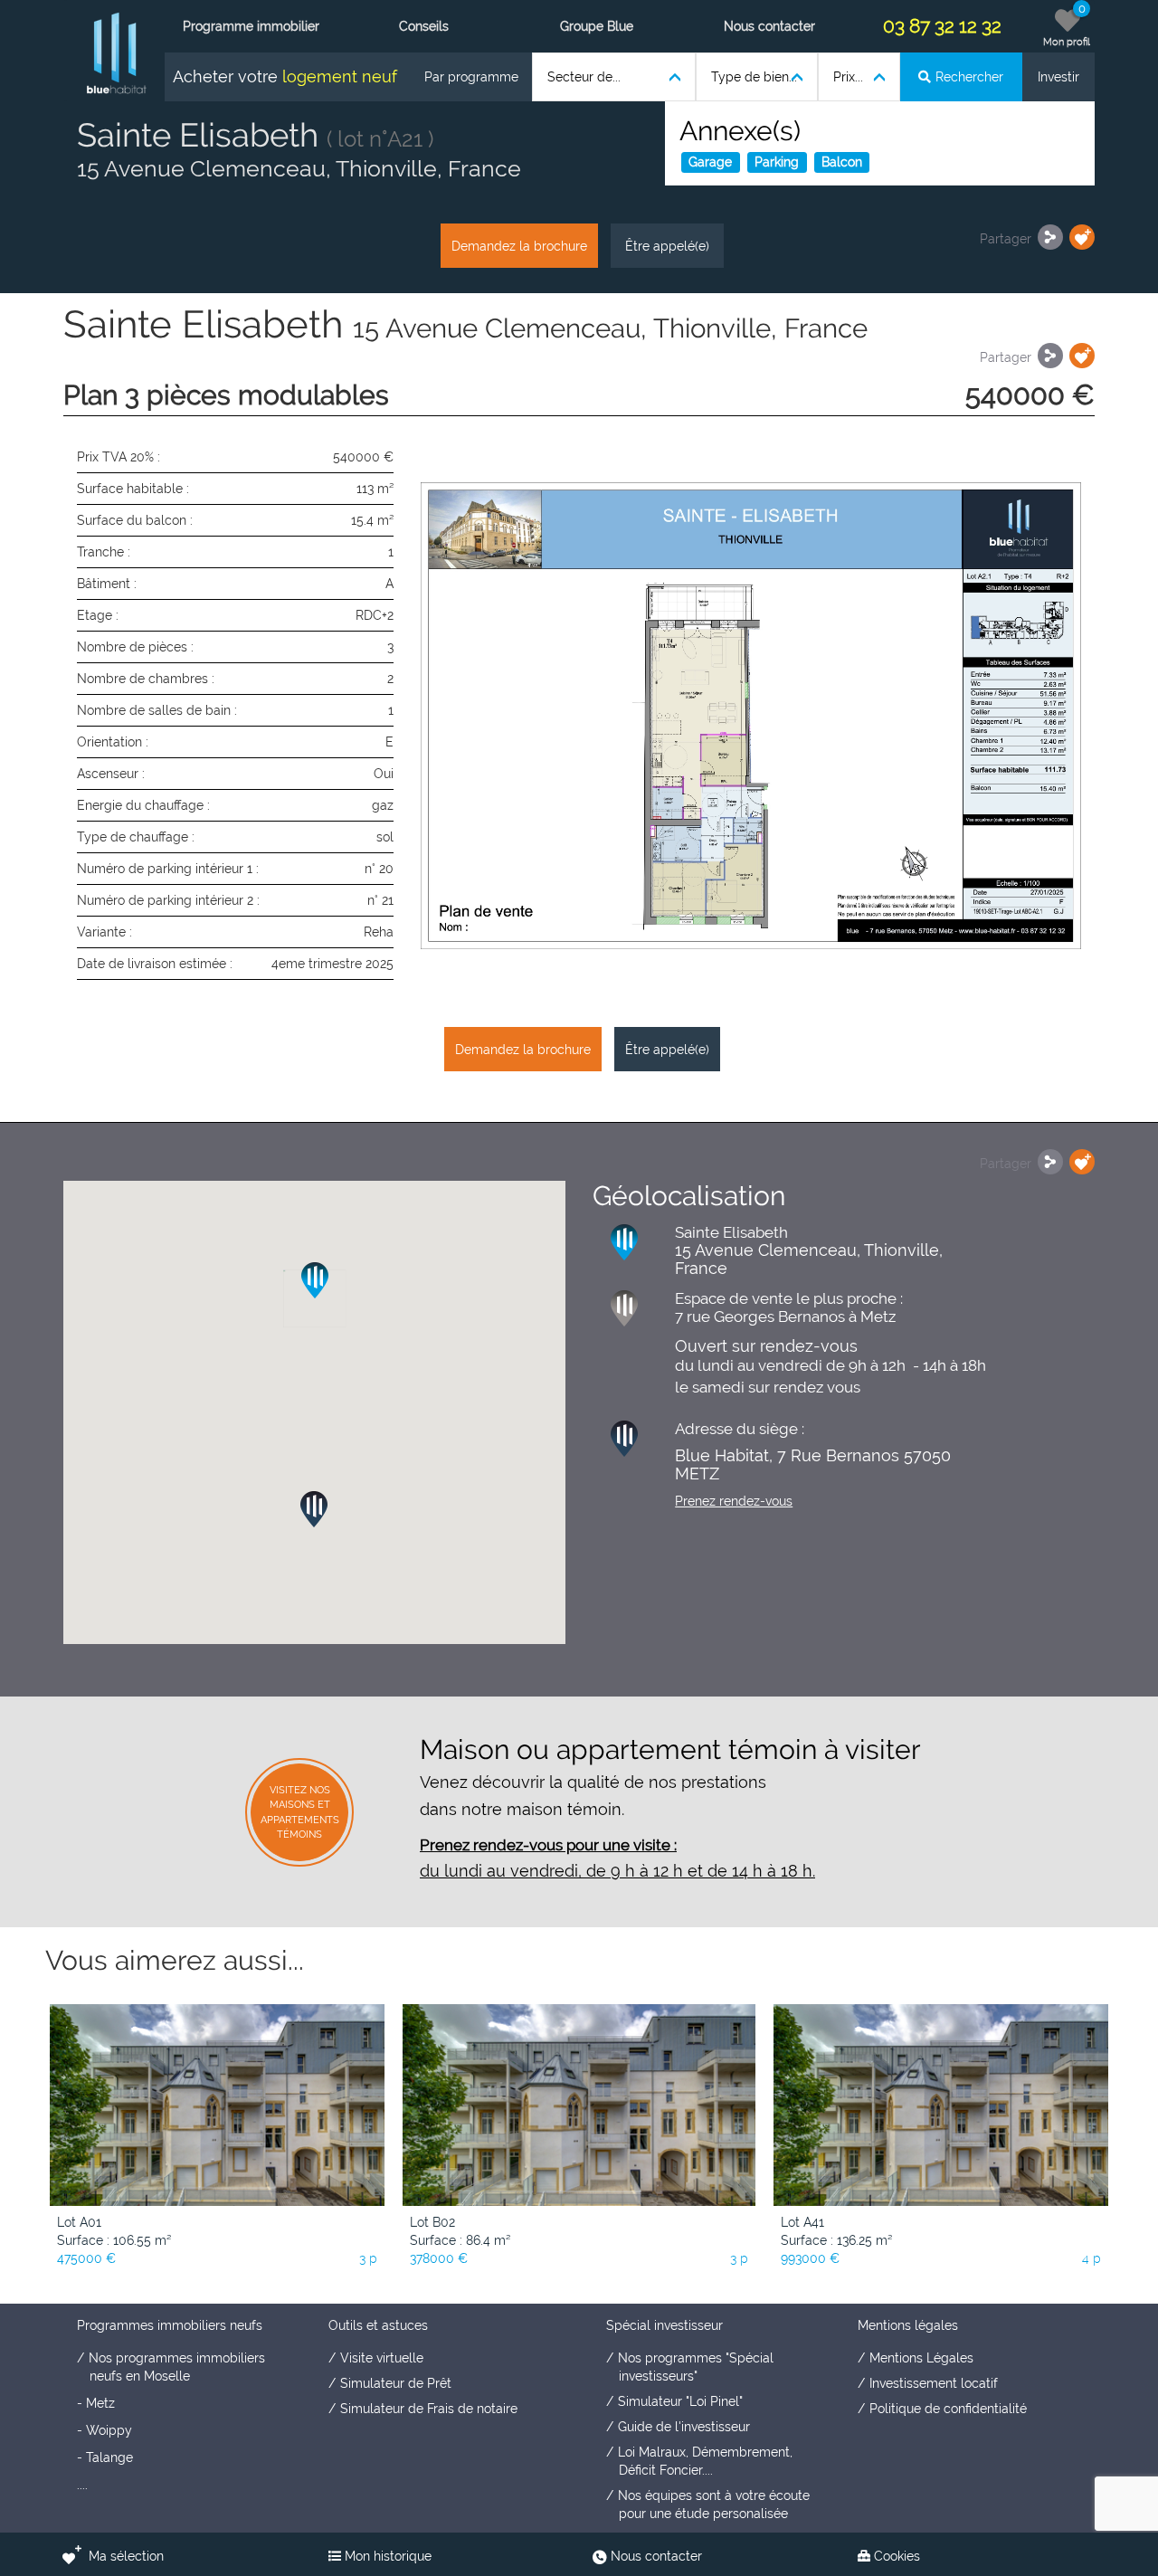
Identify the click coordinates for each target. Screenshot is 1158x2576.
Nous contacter (769, 26)
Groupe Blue (597, 26)
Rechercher (969, 77)
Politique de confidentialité (948, 2409)
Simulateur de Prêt (396, 2383)
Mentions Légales (921, 2358)
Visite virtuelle (382, 2358)
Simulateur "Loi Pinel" (680, 2401)
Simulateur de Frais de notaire (429, 2409)
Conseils (424, 26)
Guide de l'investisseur (684, 2427)
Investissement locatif (934, 2383)
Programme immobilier (251, 26)
